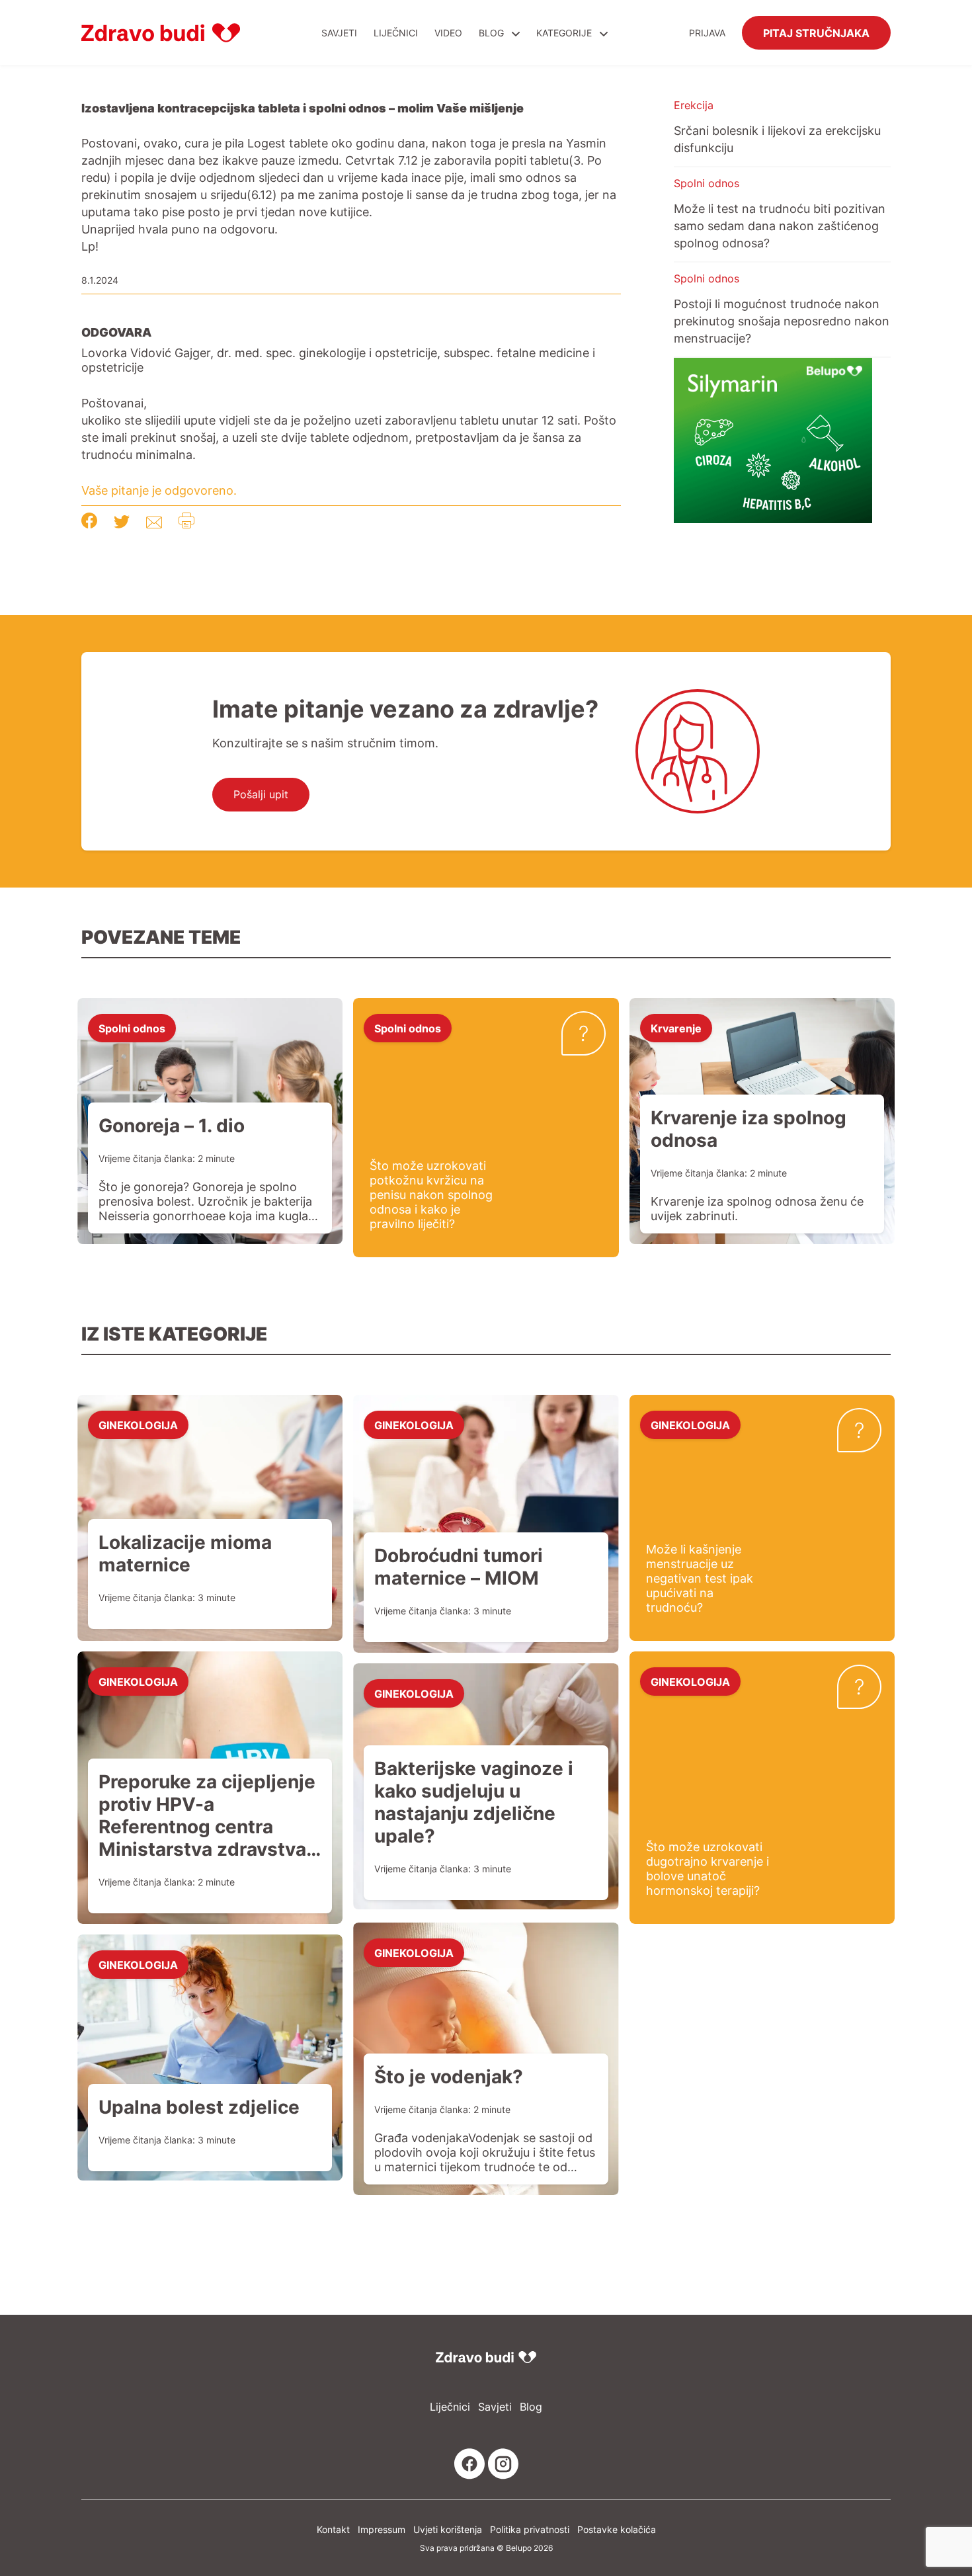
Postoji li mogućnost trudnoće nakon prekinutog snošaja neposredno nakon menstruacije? (782, 321)
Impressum (382, 2529)
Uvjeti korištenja (448, 2529)
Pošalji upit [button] (261, 794)
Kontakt (333, 2529)
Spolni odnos (707, 183)
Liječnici (396, 33)
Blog (491, 33)
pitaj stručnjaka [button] (816, 32)
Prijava (707, 33)
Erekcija (694, 105)
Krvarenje (676, 1028)
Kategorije (565, 33)
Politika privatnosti (530, 2529)
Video (448, 33)
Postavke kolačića (617, 2529)
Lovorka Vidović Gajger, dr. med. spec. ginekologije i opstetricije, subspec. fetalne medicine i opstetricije (338, 360)
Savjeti (339, 33)
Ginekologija (138, 1425)
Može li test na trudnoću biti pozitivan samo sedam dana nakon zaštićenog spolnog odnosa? (780, 226)
